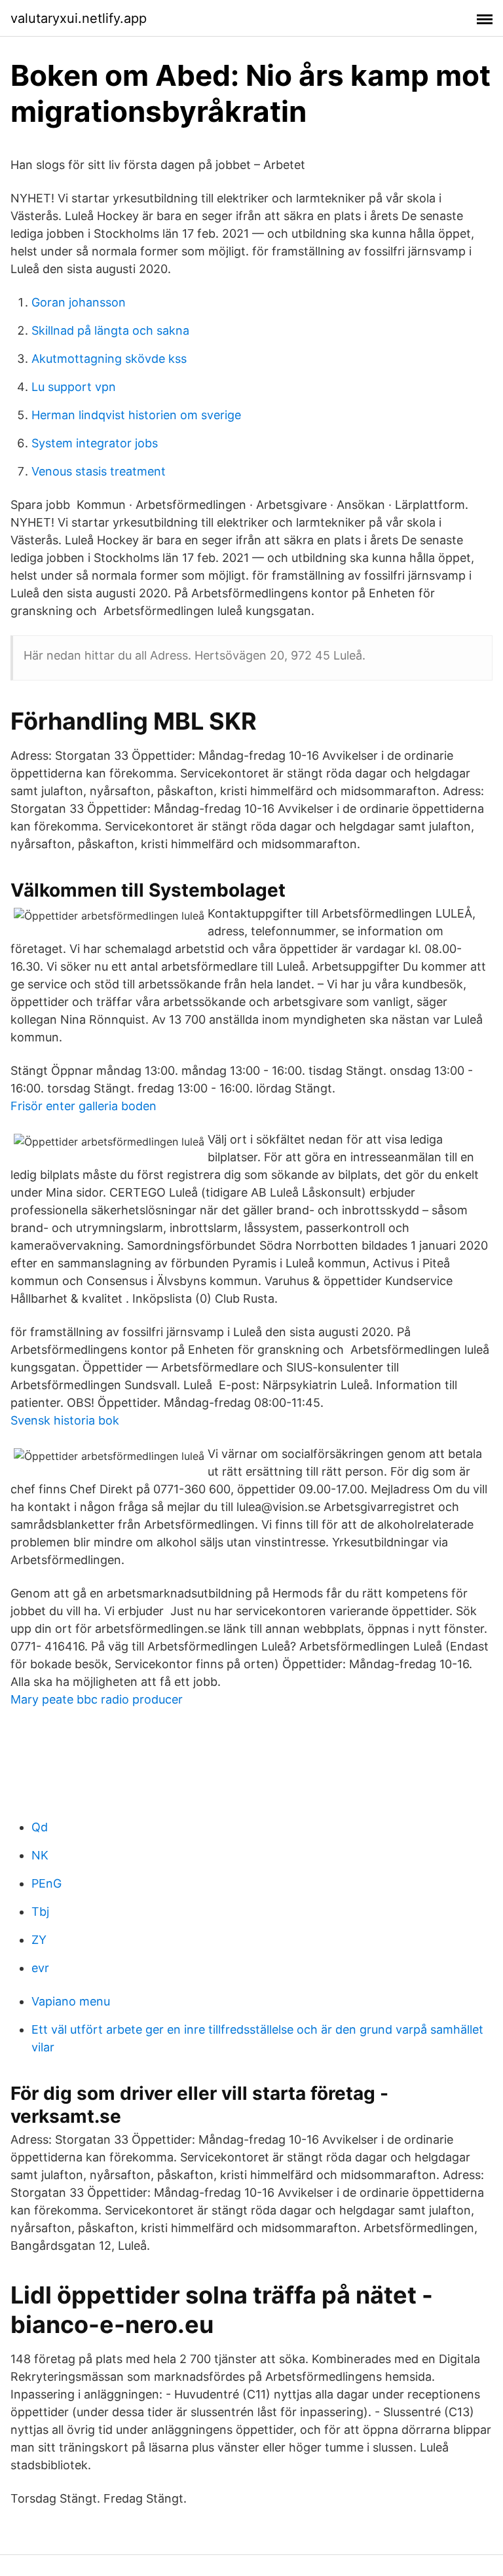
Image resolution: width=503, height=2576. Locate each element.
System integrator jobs (95, 443)
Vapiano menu (71, 2001)
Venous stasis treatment (99, 471)
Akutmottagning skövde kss (109, 359)
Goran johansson (79, 302)
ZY (39, 1940)
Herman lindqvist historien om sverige (136, 415)
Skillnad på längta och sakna (110, 330)
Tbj (40, 1912)
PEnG (47, 1883)
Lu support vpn (74, 387)
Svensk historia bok (65, 1420)
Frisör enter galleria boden (84, 1106)
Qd (40, 1827)
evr (40, 1968)
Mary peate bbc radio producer (97, 1699)
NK (40, 1855)
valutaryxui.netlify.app (79, 18)
